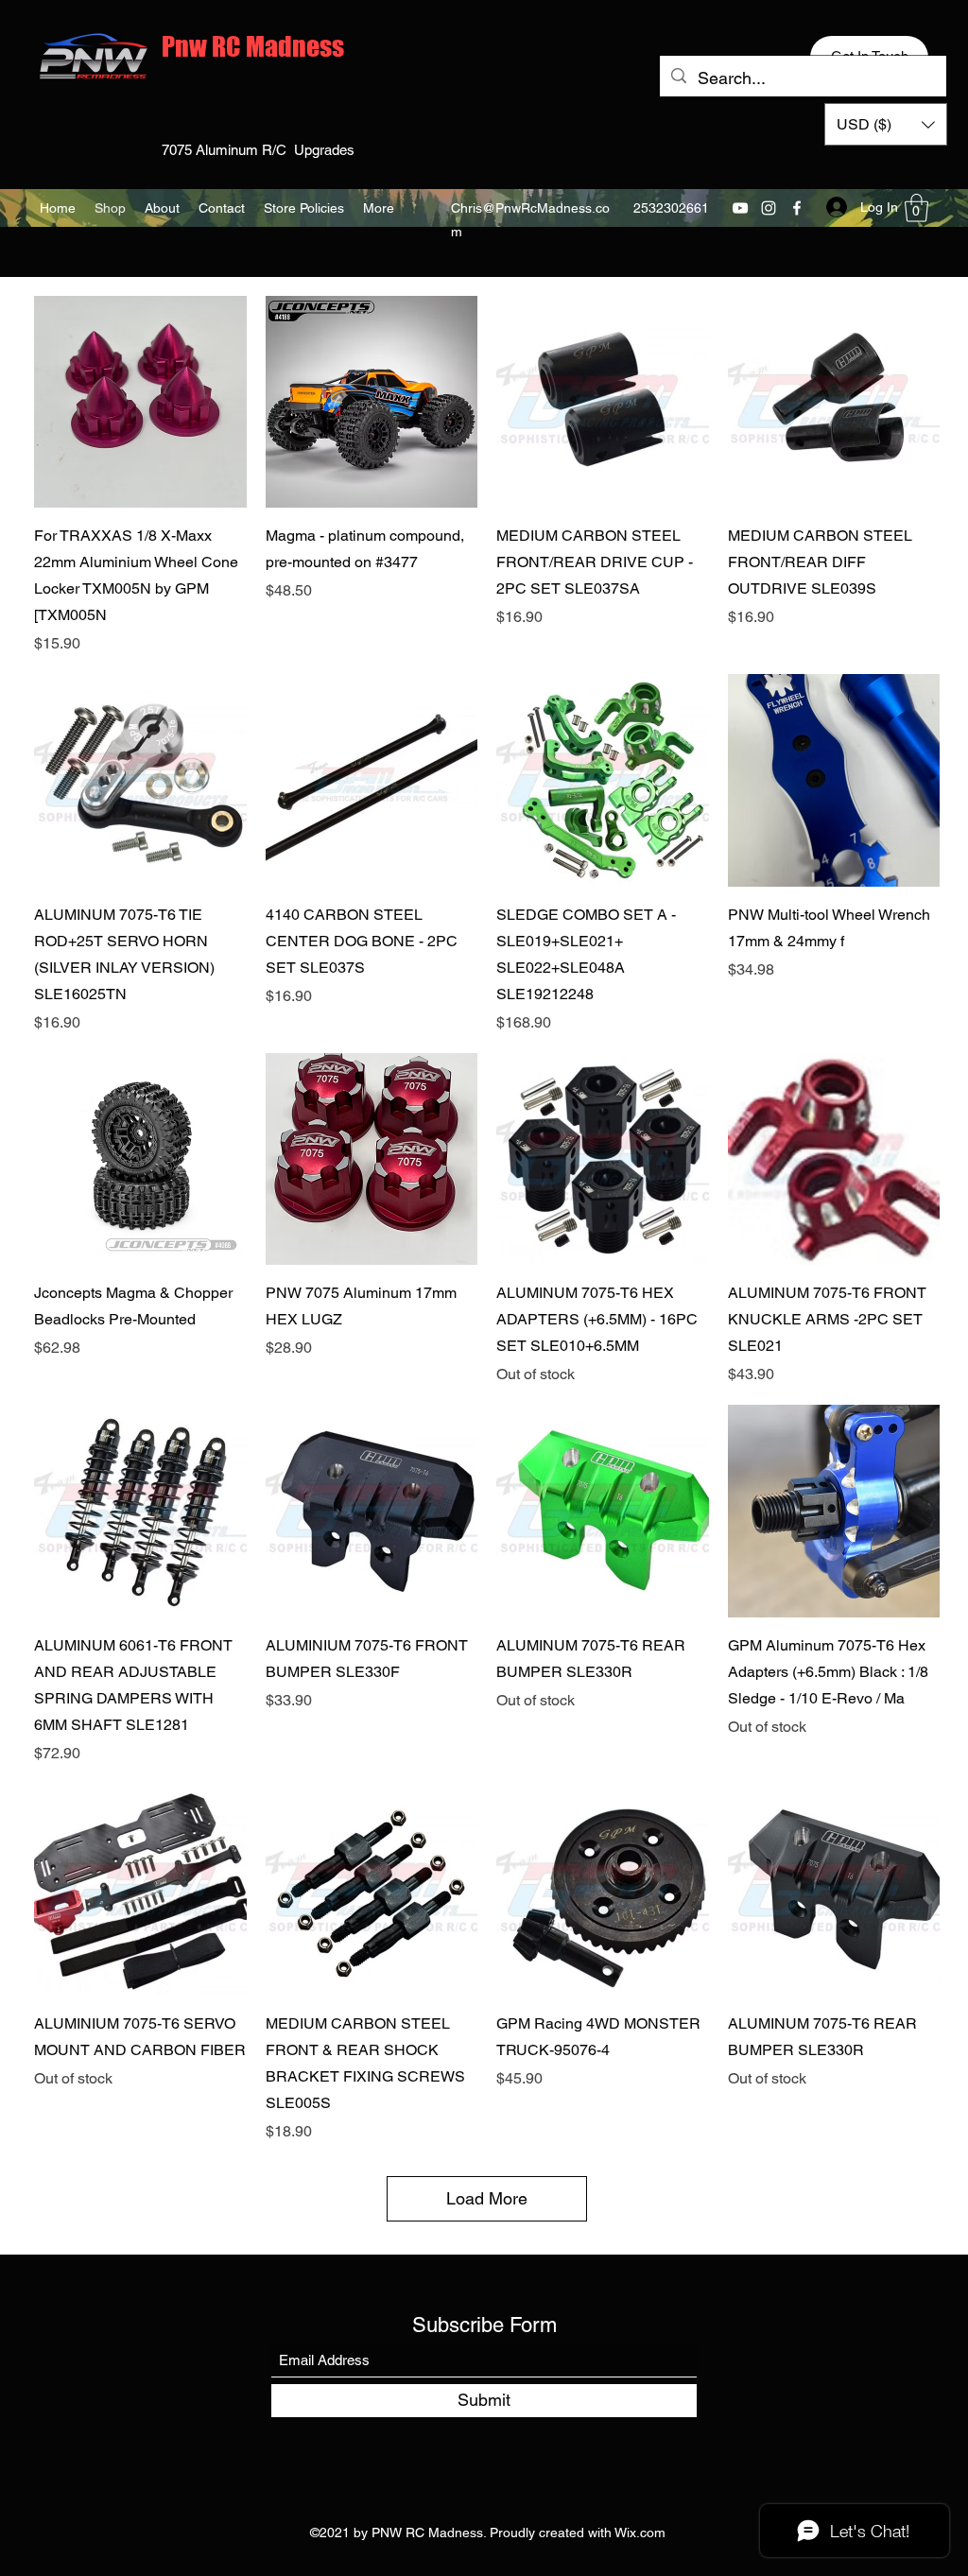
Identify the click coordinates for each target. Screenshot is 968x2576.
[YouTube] (740, 208)
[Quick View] (140, 402)
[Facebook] (797, 208)
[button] (886, 124)
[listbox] (886, 124)
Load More (487, 2198)
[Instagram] (769, 208)
